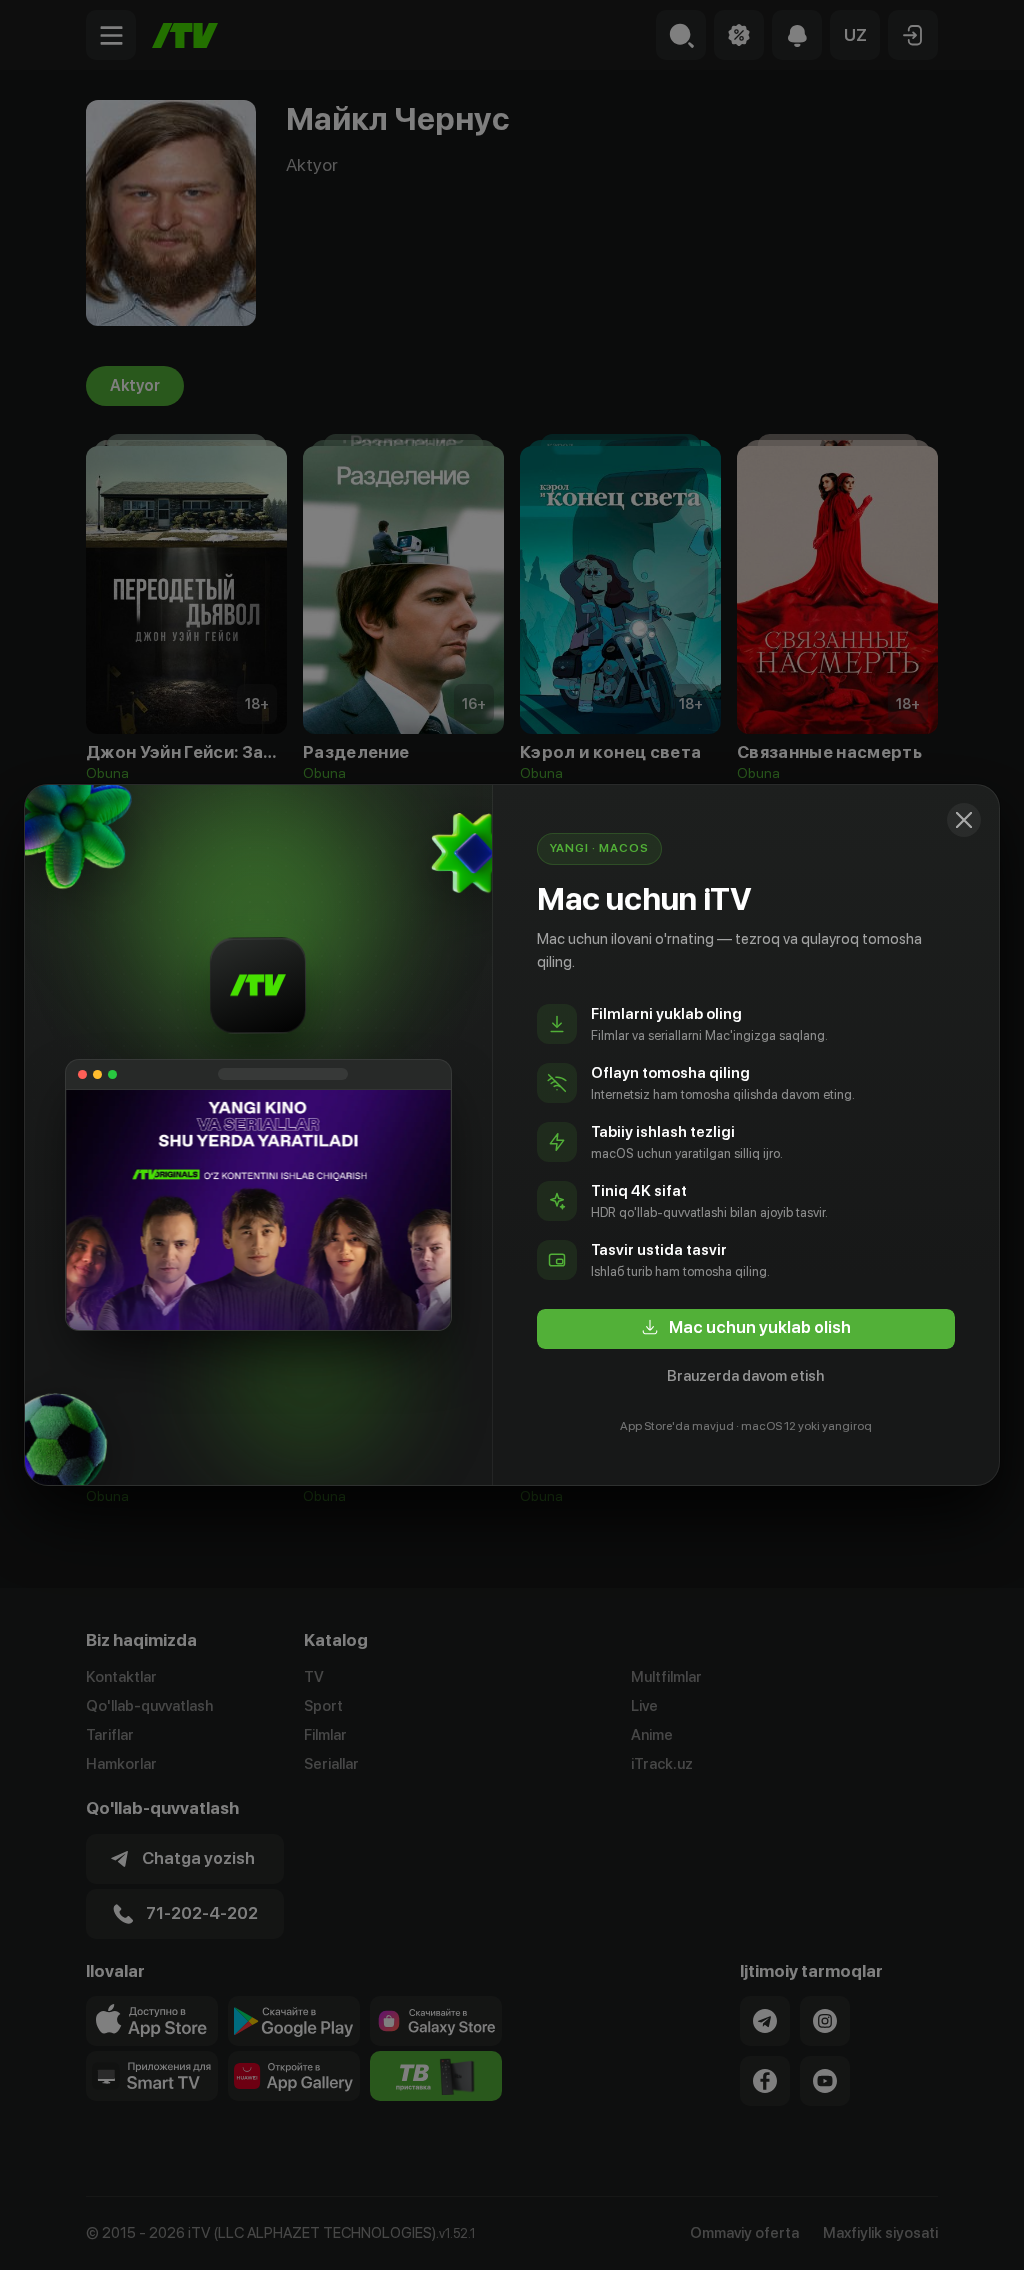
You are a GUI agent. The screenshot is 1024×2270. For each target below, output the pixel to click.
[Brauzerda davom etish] (964, 820)
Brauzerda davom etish (745, 1376)
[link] (746, 1329)
